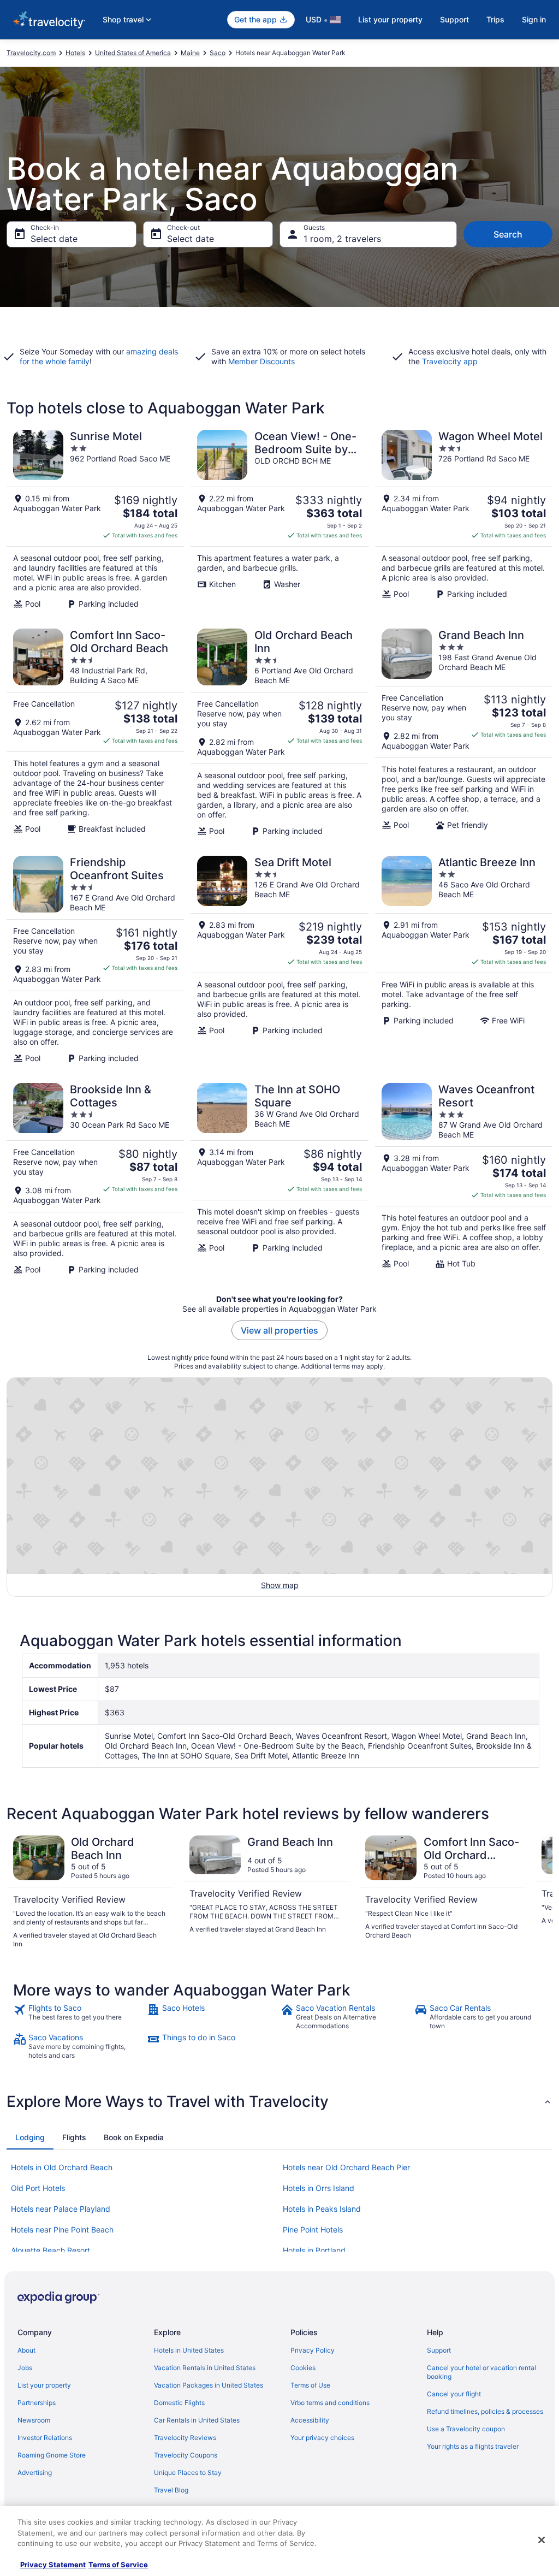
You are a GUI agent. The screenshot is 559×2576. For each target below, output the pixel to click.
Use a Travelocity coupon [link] (466, 2429)
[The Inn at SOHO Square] (279, 1179)
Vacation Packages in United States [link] (209, 2385)
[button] (279, 2101)
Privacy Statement (53, 2565)
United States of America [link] (133, 53)
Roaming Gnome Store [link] (52, 2455)
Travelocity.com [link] (31, 53)
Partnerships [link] (37, 2403)
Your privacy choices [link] (322, 2438)
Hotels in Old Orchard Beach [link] (62, 2167)
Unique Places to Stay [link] (188, 2473)
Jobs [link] (25, 2368)
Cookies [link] (303, 2368)
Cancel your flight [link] (454, 2394)
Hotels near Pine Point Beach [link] (62, 2229)
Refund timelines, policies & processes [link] (485, 2411)
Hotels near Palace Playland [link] (61, 2209)
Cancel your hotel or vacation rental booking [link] (481, 2372)
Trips (495, 19)
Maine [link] (190, 53)
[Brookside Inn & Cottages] (95, 1179)
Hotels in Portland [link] (314, 2250)
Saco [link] (218, 53)
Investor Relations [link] (45, 2438)
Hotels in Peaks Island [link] (322, 2209)
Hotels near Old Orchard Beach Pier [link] (346, 2167)
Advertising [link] (35, 2473)
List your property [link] (44, 2385)
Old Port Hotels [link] (38, 2188)
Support (454, 19)
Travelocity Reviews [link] (185, 2438)
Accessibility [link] (310, 2420)
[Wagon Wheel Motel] (464, 519)
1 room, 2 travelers (342, 239)
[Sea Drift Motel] (279, 960)
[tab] (30, 2137)
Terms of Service (118, 2565)
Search (508, 234)
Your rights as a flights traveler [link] (473, 2446)
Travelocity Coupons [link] (186, 2455)
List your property (390, 19)
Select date (54, 239)
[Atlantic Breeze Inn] (464, 960)
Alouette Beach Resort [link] (50, 2250)
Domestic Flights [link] (179, 2403)
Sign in (534, 19)
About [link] (26, 2350)
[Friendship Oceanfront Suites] (95, 960)
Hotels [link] (75, 53)
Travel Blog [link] (171, 2490)
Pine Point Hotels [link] (313, 2229)
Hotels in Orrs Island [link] (319, 2188)
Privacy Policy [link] (313, 2350)
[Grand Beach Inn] (464, 732)
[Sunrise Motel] (95, 519)
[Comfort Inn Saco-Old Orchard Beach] (95, 732)
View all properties (279, 1330)
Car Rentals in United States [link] (197, 2420)
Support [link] (439, 2350)
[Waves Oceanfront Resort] (464, 1179)
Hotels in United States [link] (189, 2350)
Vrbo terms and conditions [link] (330, 2403)
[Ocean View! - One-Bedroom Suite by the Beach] (279, 519)
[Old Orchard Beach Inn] (279, 732)
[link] (79, 2017)
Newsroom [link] (34, 2420)
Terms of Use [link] (310, 2385)
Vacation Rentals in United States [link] (205, 2368)
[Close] (542, 2540)
